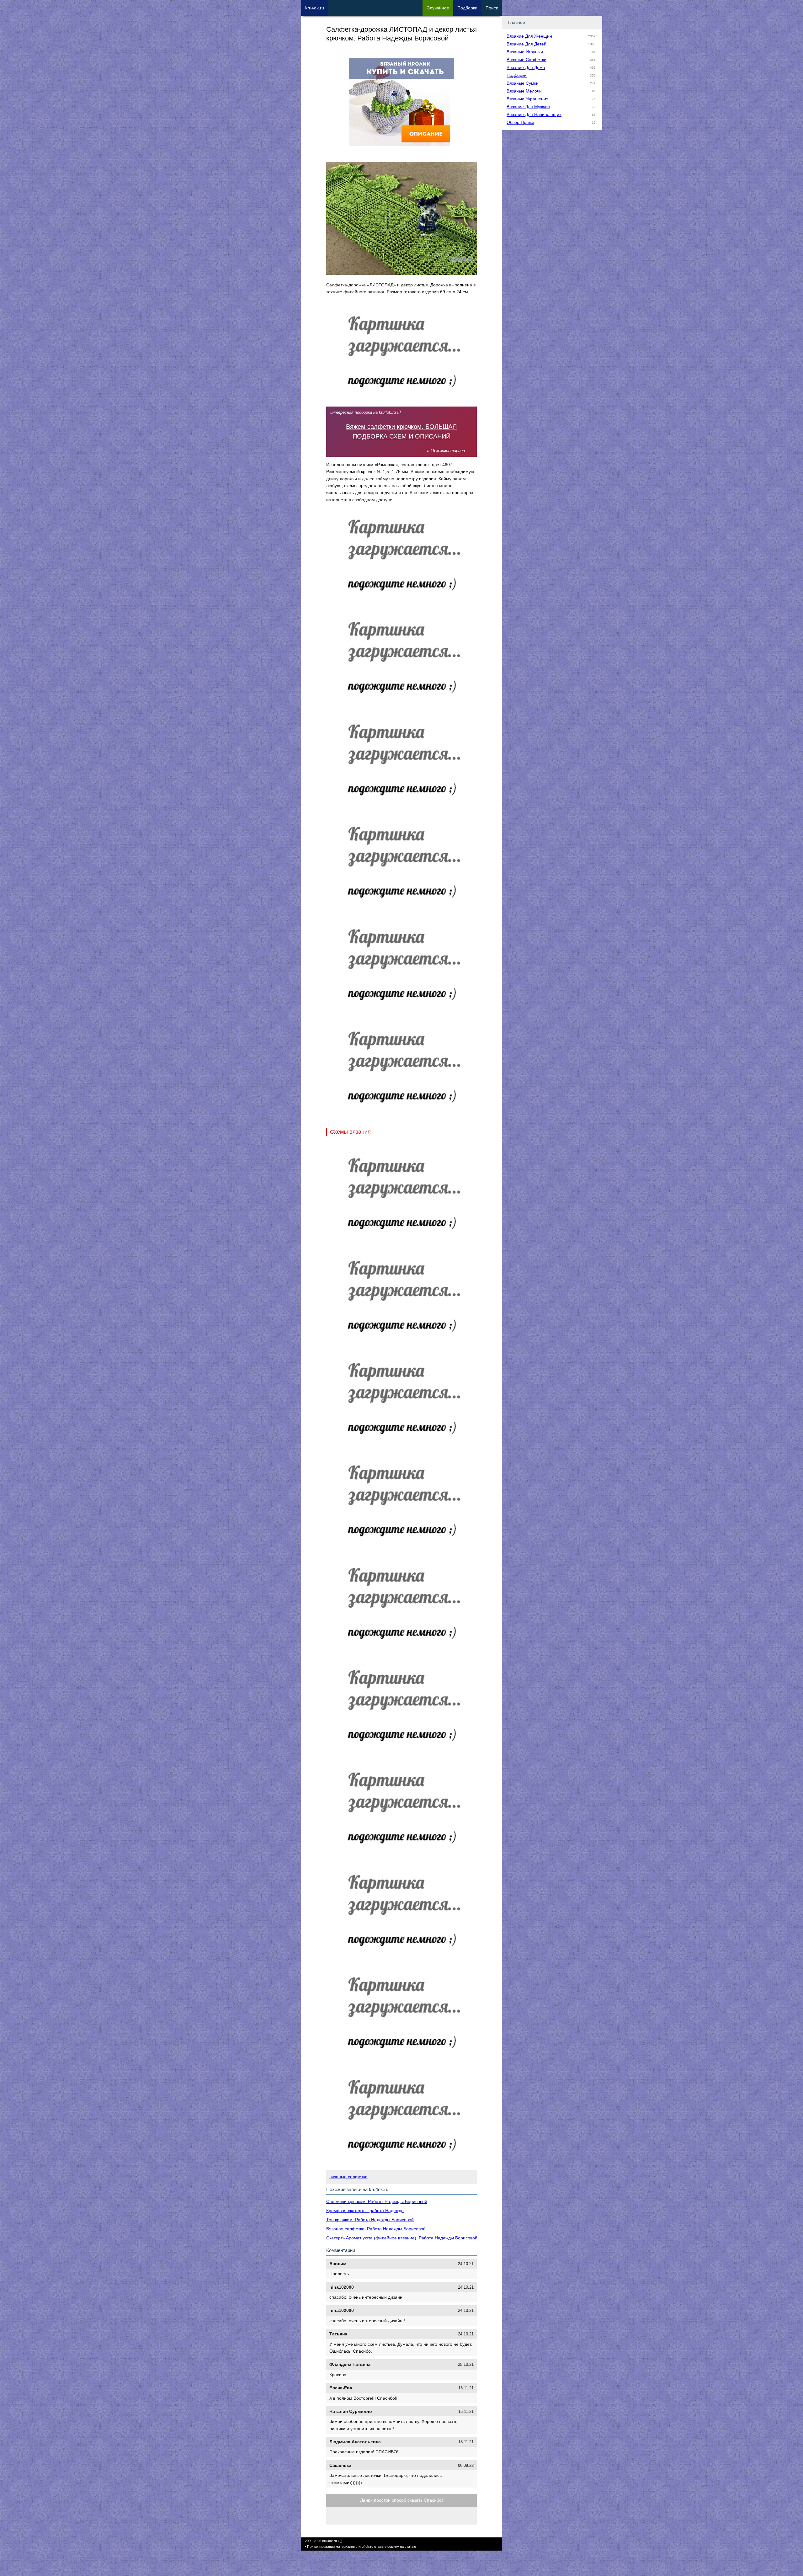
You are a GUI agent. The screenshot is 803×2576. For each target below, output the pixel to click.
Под (467, 8)
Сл (438, 8)
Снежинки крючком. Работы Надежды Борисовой (377, 2201)
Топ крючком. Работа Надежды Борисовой (370, 2220)
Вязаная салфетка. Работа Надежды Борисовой (376, 2229)
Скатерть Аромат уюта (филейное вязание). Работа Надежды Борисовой (402, 2238)
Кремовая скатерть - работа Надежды (365, 2211)
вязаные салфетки (348, 2177)
